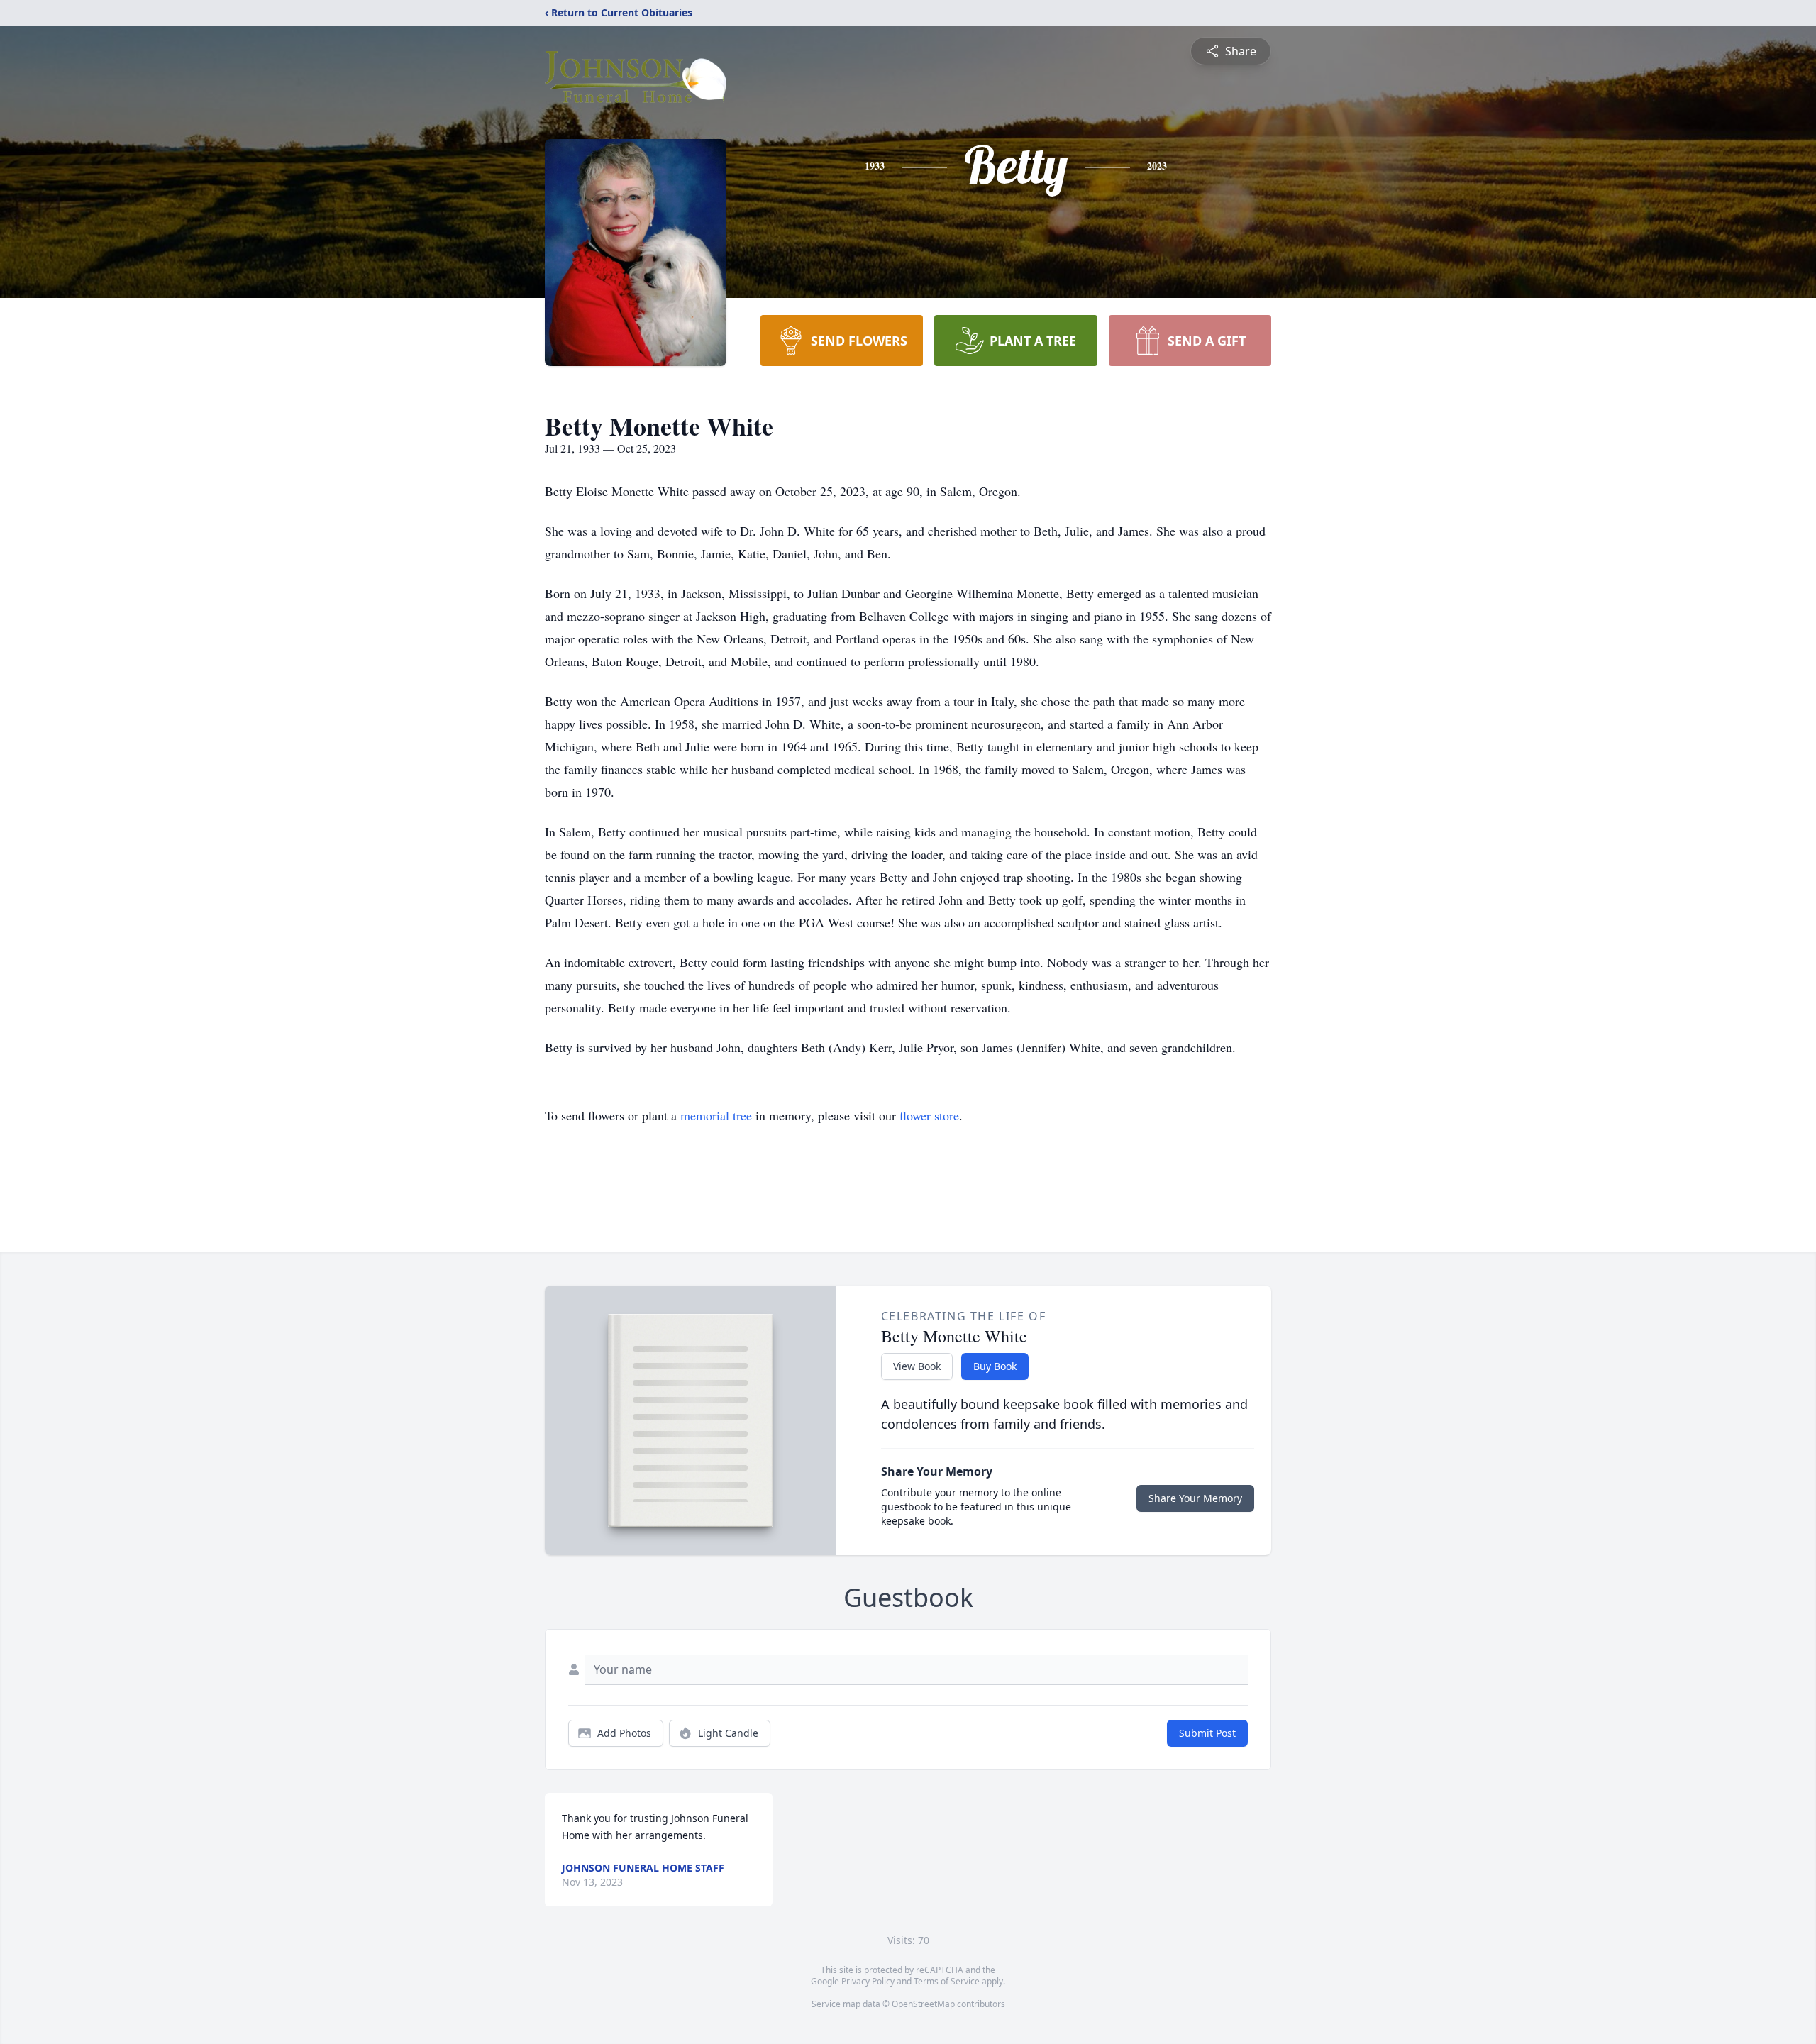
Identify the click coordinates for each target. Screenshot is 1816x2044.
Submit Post (1207, 1733)
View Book (917, 1366)
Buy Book (995, 1366)
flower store (929, 1115)
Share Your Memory (1195, 1498)
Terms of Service (947, 1981)
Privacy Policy (868, 1981)
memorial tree (716, 1115)
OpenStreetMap (923, 2004)
